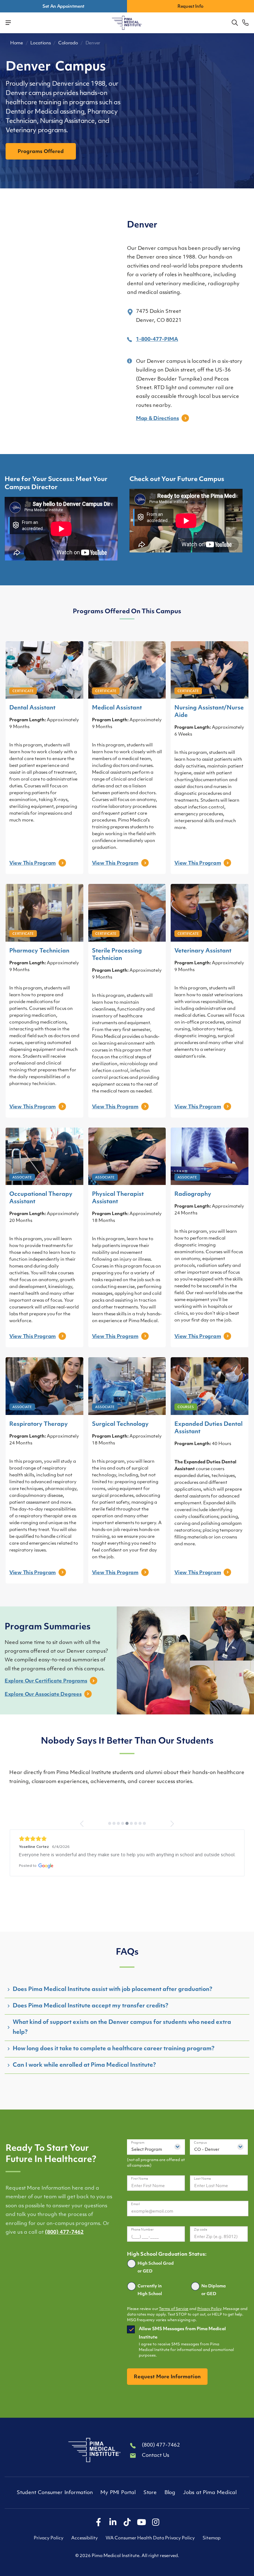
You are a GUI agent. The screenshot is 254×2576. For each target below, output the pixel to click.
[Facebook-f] (99, 2523)
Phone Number (142, 2230)
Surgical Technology (120, 1425)
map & (157, 419)
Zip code (201, 2230)
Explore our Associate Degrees (43, 1695)
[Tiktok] (127, 2523)
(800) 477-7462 (64, 2232)
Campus (200, 2143)
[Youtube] (141, 2523)
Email (136, 2204)
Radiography (193, 1195)
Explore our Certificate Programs (46, 1681)
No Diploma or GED (214, 2290)
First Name (140, 2179)
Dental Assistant (32, 708)
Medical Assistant (117, 708)
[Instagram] (155, 2523)
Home (17, 43)
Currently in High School (150, 2290)
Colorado (68, 43)
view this (33, 863)
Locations (40, 43)
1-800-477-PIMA (157, 340)
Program (138, 2143)
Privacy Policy (209, 2309)
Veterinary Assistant (203, 951)
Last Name (202, 2179)
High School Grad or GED (156, 2268)
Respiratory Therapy (39, 1425)
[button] (235, 23)
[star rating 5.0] (127, 1839)
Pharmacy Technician (39, 951)
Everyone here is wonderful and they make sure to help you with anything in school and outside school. (127, 1855)
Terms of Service (174, 2309)
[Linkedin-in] (113, 2523)
